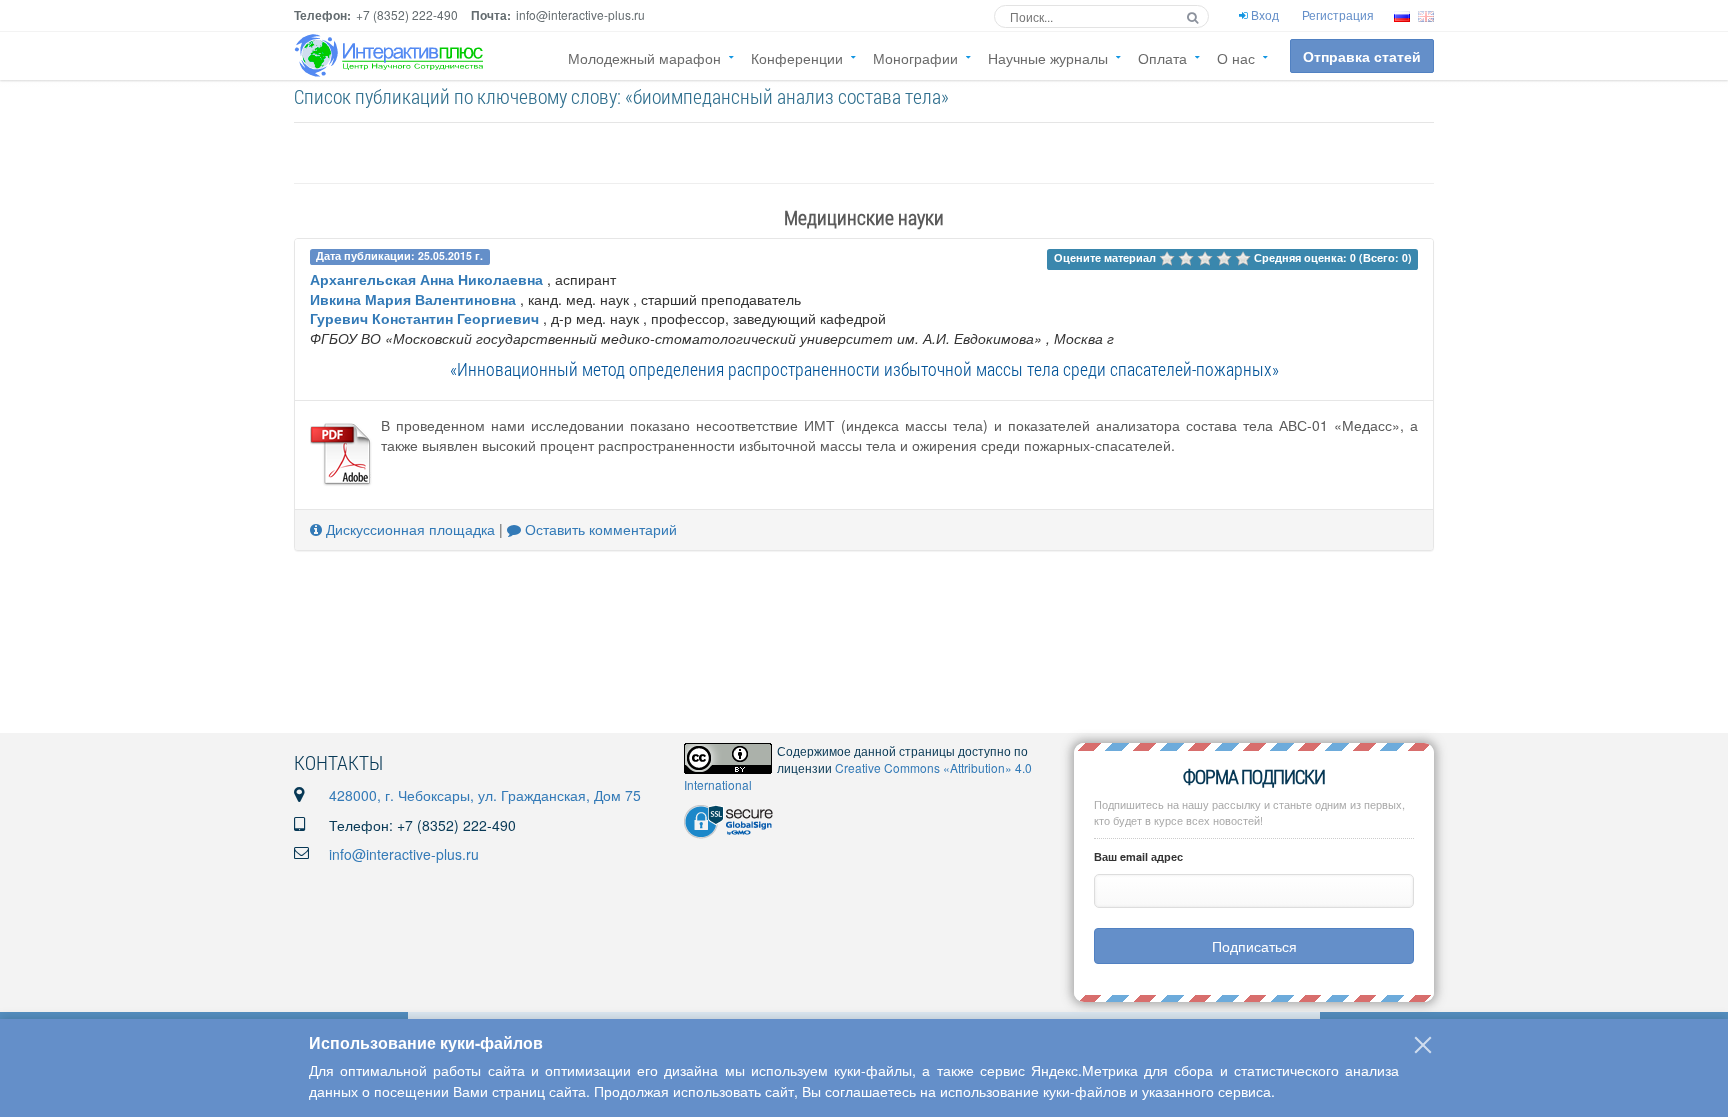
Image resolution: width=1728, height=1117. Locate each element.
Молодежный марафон (644, 58)
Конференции (797, 58)
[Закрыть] (1423, 1045)
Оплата (1162, 58)
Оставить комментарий (599, 529)
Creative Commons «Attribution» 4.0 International (858, 776)
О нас (1236, 58)
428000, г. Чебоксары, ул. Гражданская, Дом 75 (485, 795)
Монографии (915, 58)
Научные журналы (1048, 58)
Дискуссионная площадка (408, 529)
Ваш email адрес (1138, 856)
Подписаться (1254, 946)
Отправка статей (1362, 56)
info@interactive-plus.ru (404, 854)
